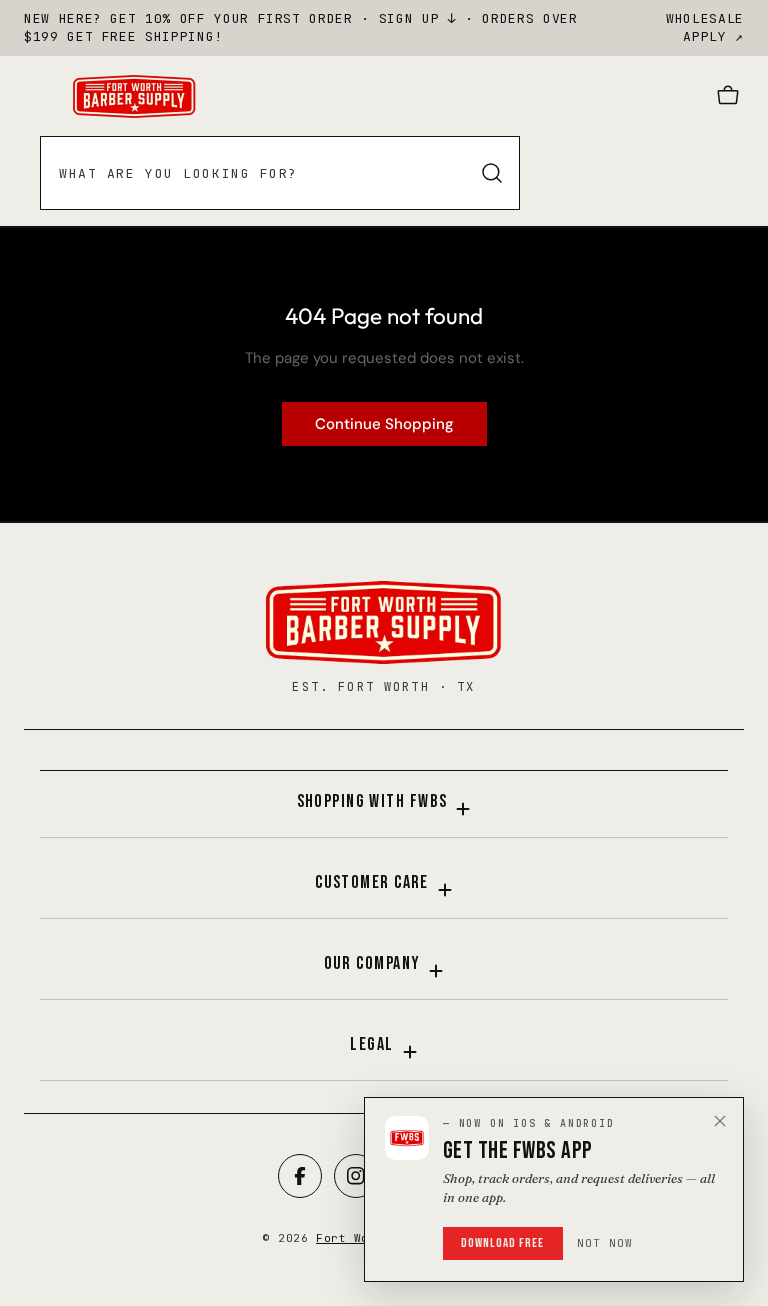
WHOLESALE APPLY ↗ (705, 27)
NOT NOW (605, 1243)
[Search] (492, 173)
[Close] (720, 1121)
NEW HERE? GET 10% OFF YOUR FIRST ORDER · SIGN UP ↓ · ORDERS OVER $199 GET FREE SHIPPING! (301, 27)
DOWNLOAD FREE (503, 1243)
